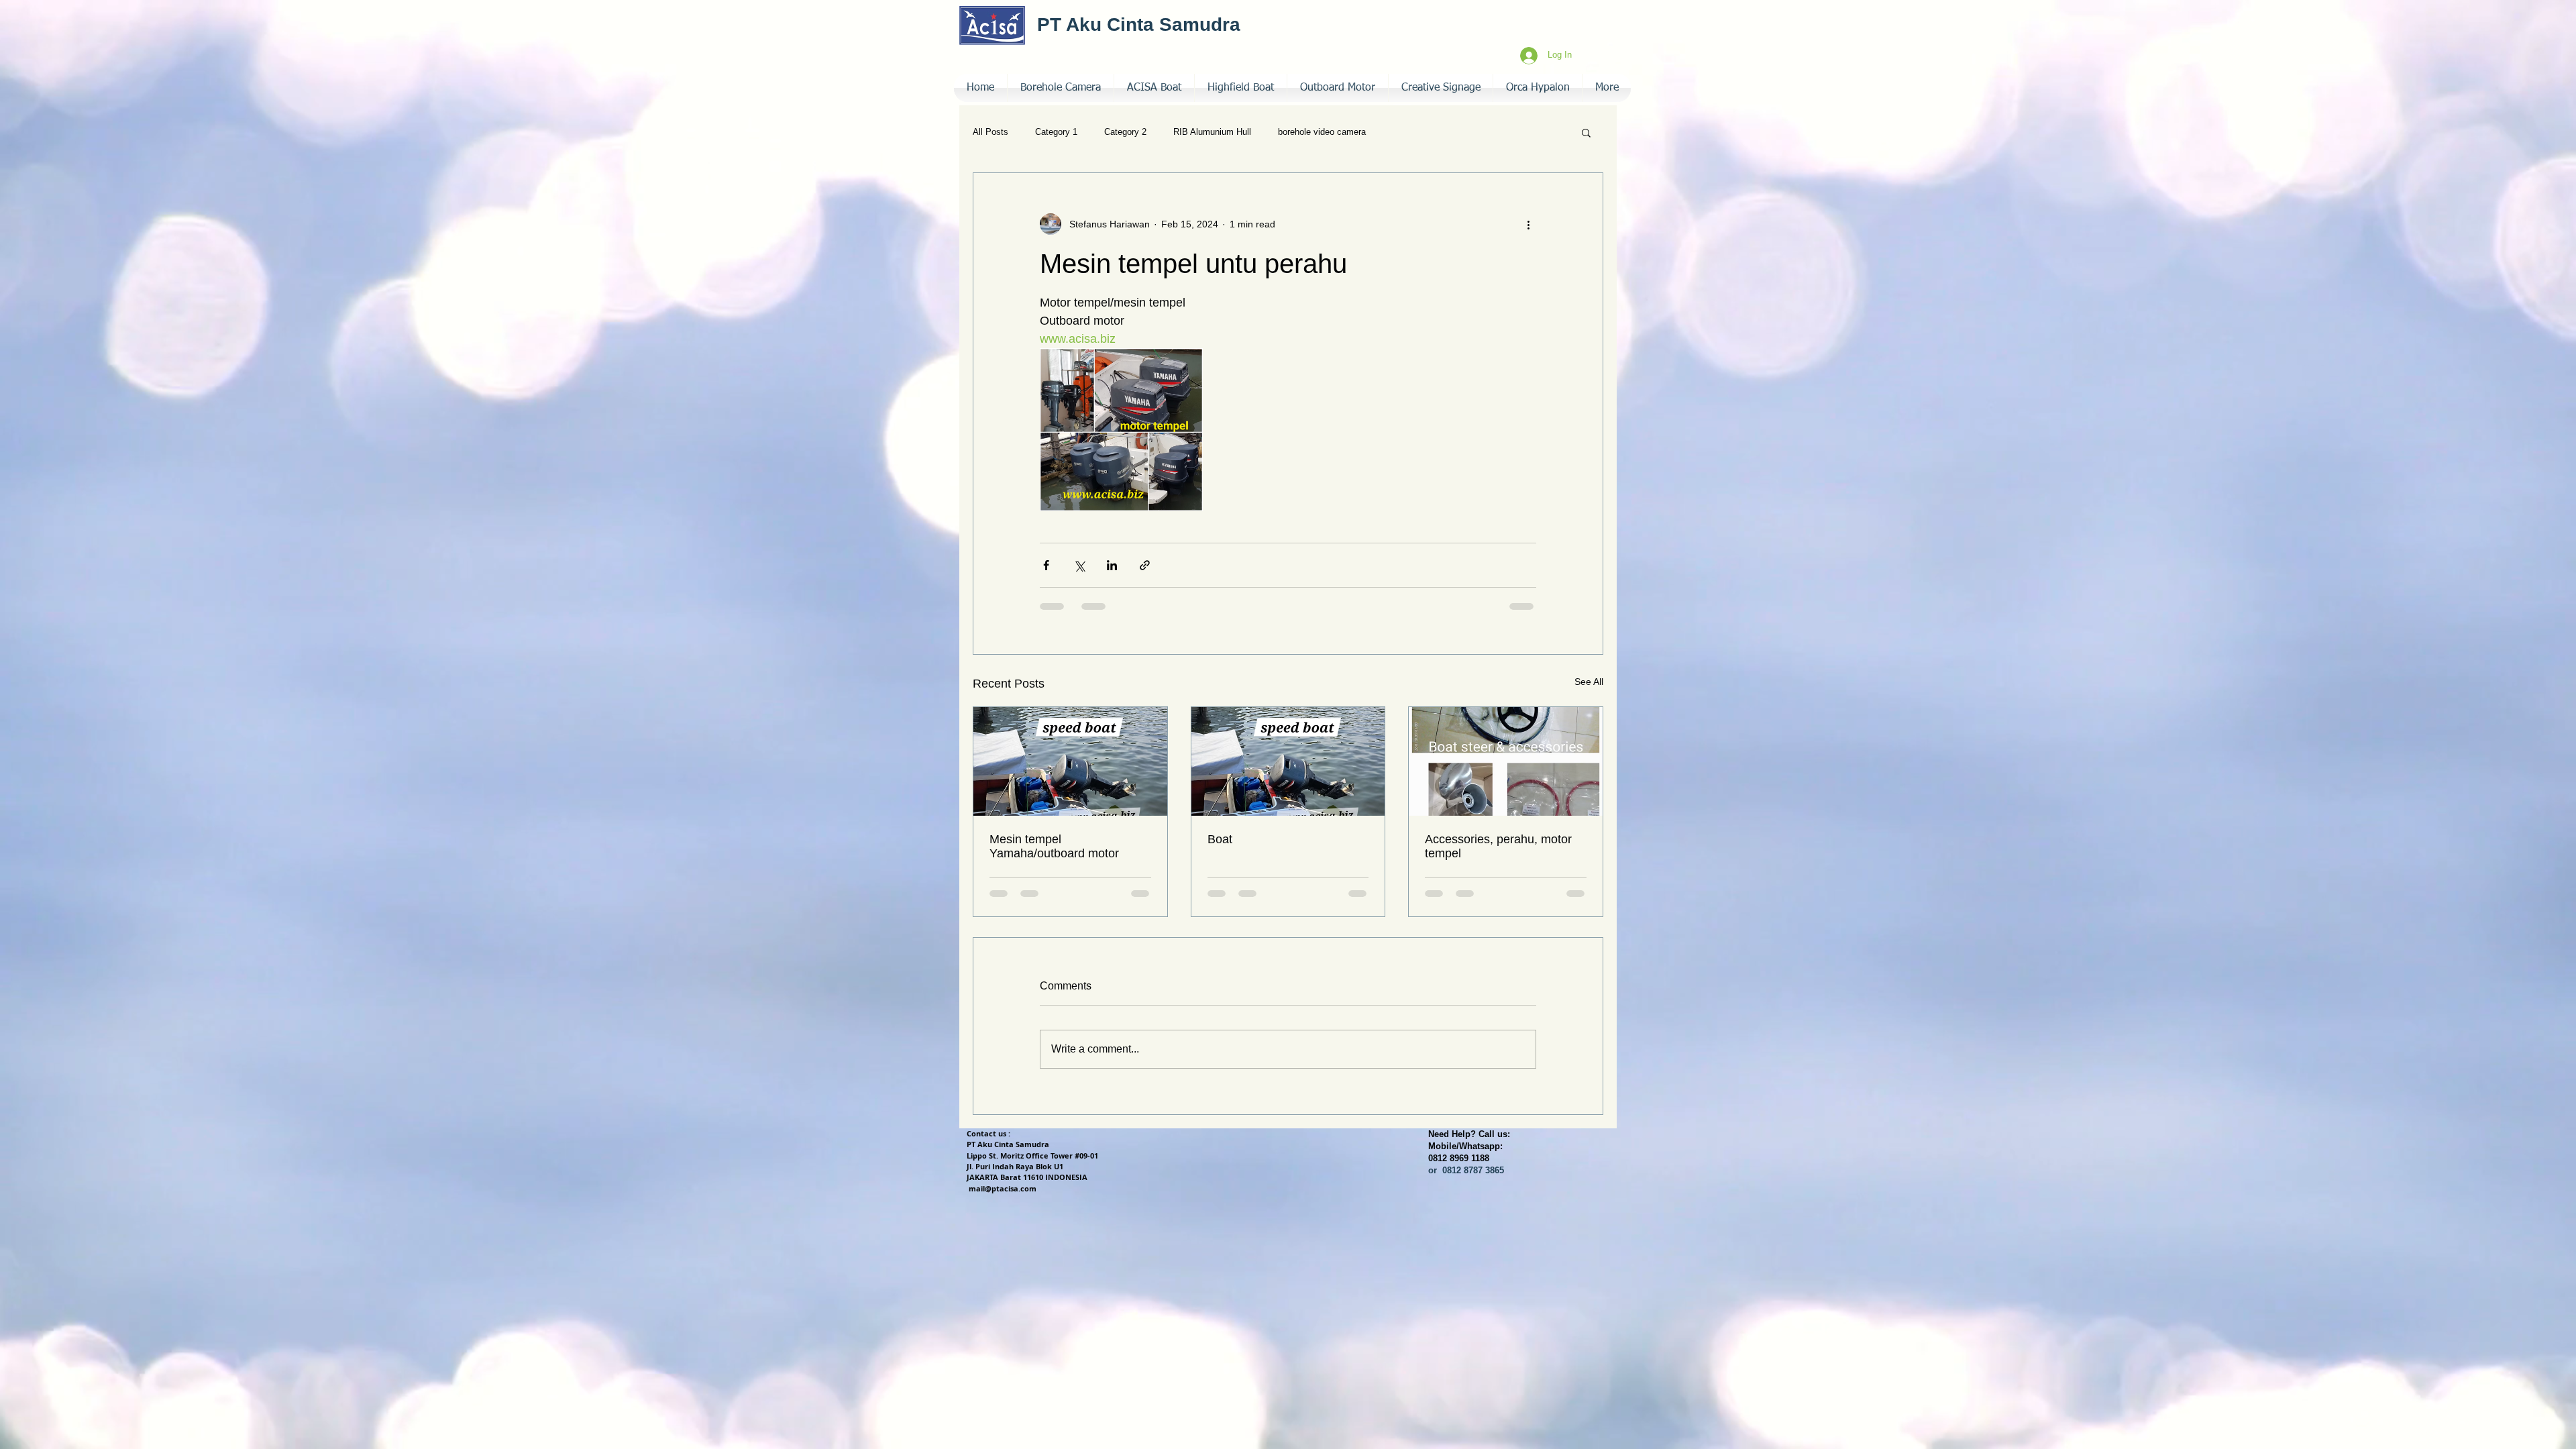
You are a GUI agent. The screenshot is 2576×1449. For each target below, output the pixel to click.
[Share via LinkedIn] (1112, 565)
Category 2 (1125, 132)
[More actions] (1528, 224)
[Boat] (1288, 761)
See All (1589, 682)
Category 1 (1056, 132)
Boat (1220, 839)
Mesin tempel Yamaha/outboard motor (1054, 846)
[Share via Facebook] (1046, 565)
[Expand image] (1121, 430)
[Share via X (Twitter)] (1079, 565)
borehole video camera (1322, 132)
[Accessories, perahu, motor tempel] (1506, 761)
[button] (1441, 88)
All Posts (990, 132)
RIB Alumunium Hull (1212, 132)
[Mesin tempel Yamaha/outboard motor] (1070, 761)
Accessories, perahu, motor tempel (1498, 846)
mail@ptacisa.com (1003, 1188)
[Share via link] (1145, 565)
